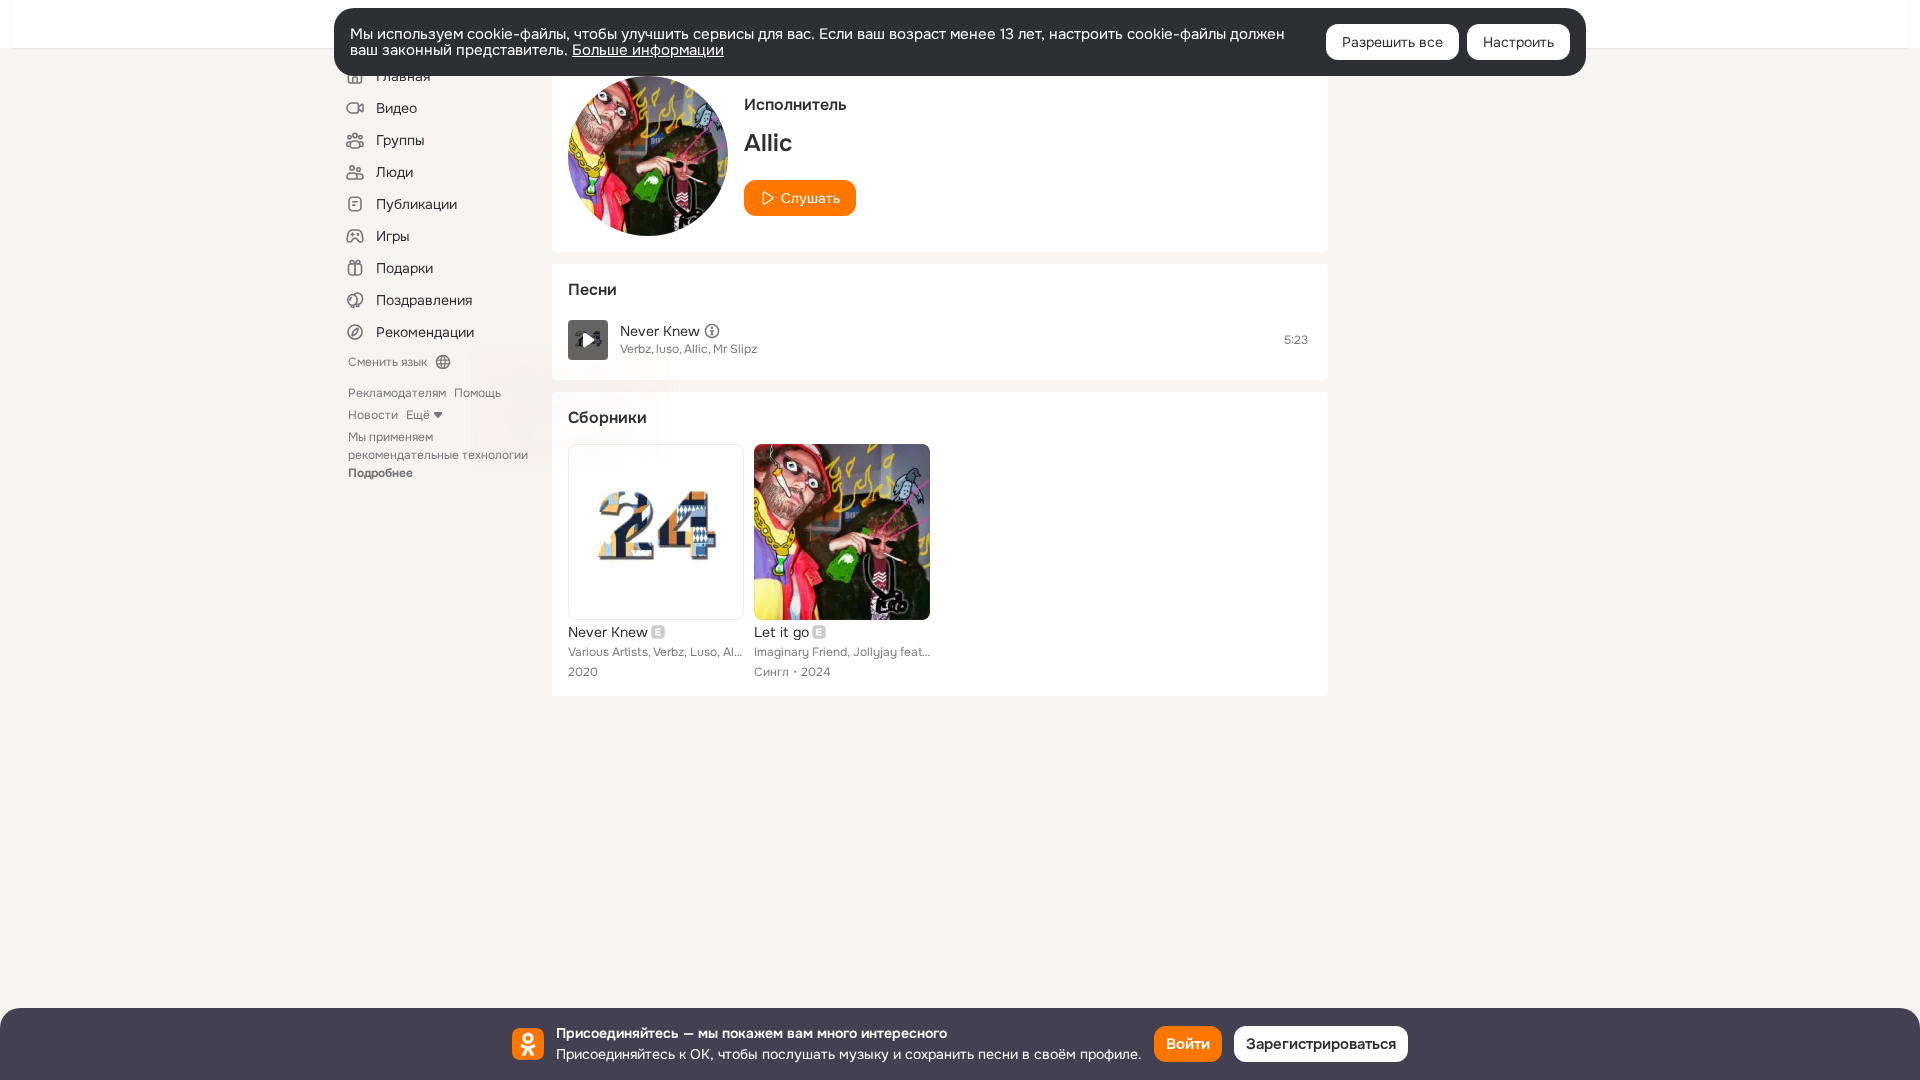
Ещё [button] (418, 415)
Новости (373, 415)
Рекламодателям (397, 393)
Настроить (1518, 42)
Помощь (477, 393)
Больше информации (648, 50)
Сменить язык (387, 362)
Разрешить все (1392, 42)
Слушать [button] (810, 198)
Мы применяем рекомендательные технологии (438, 455)
